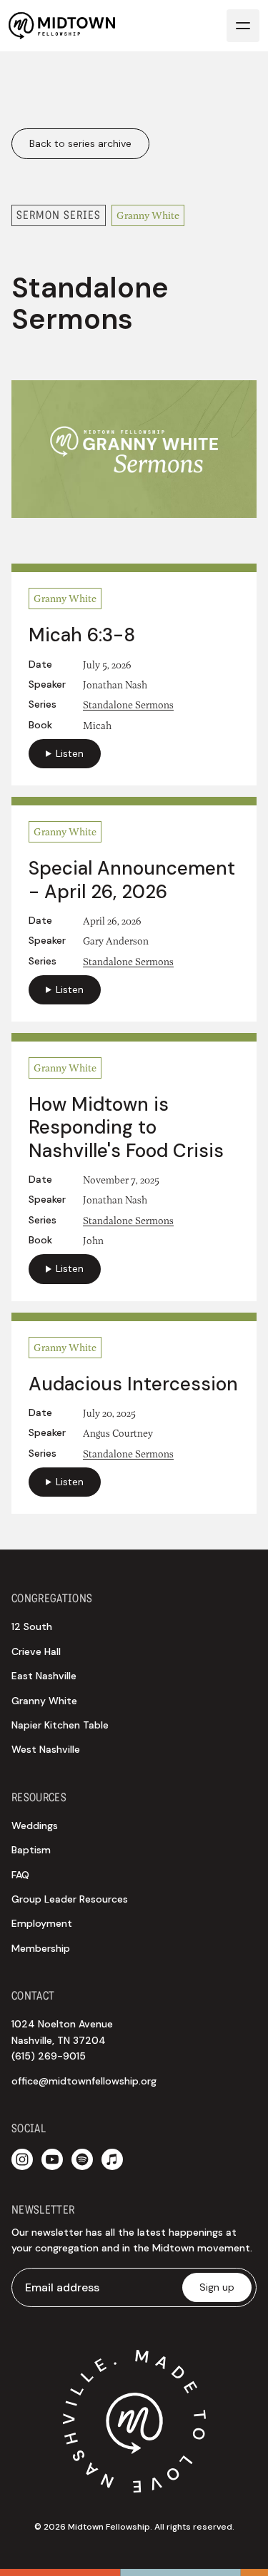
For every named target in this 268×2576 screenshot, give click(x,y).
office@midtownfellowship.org (84, 2081)
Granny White (44, 1701)
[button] (243, 26)
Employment (42, 1923)
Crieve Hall (36, 1651)
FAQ (20, 1875)
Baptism (31, 1850)
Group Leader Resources (70, 1899)
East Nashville (44, 1676)
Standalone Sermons (128, 704)
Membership (41, 1948)
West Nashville (46, 1749)
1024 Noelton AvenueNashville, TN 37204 (62, 2040)
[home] (62, 26)
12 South (32, 1626)
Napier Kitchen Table (60, 1725)
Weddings (35, 1826)
